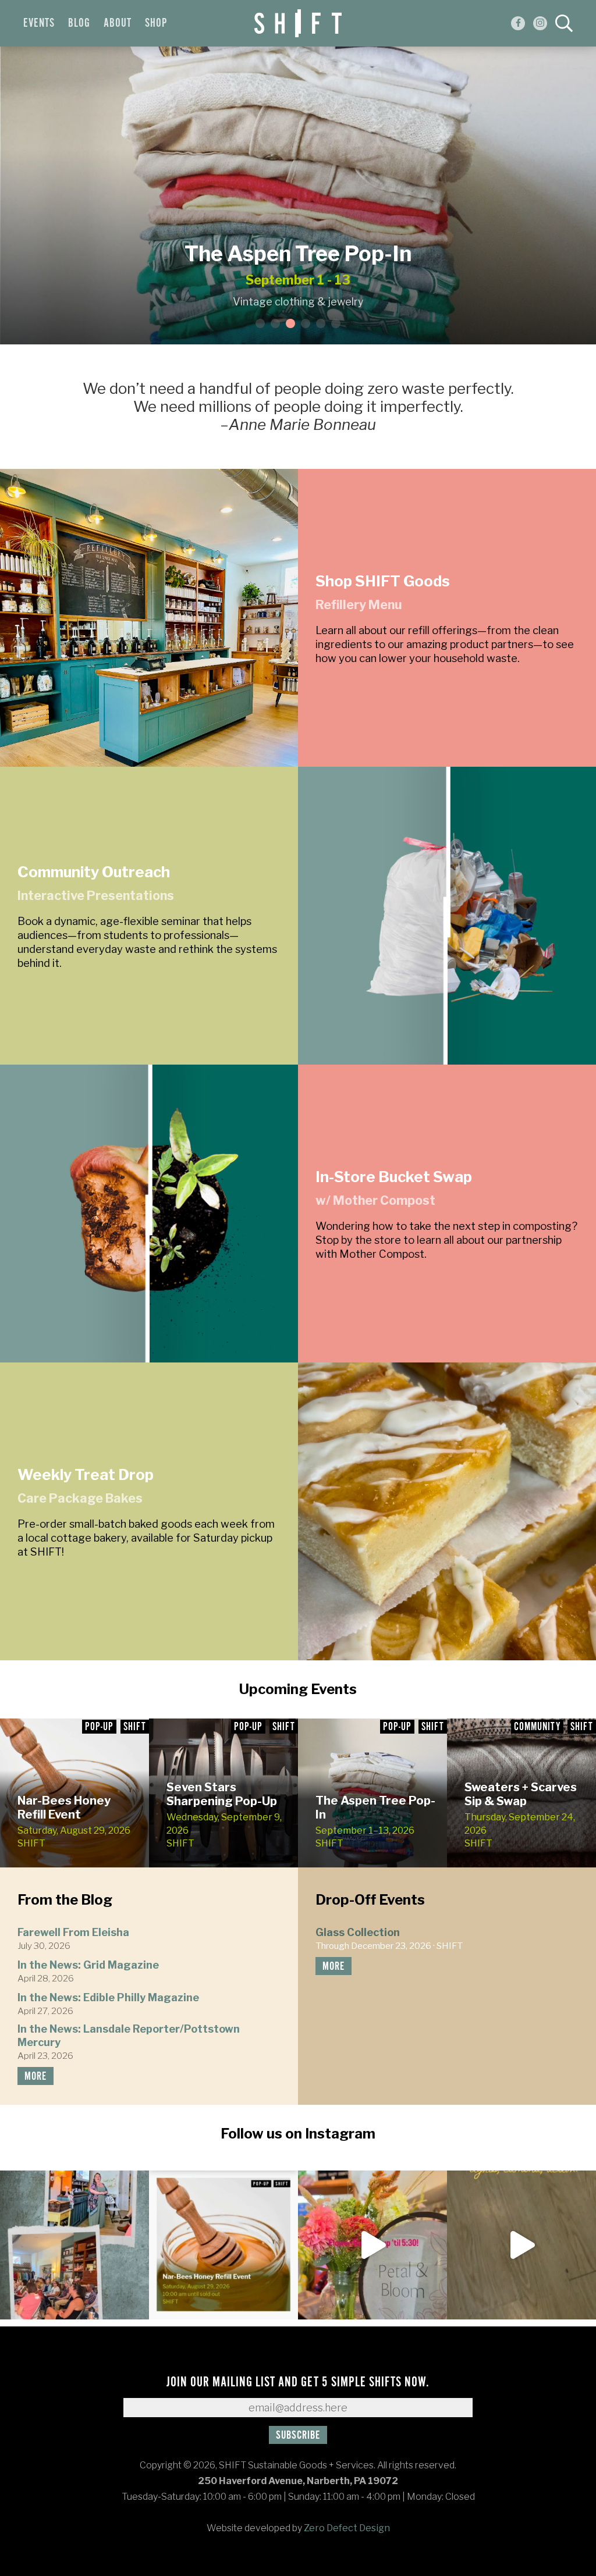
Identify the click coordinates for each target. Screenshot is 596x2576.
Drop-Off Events (370, 1900)
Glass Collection (358, 1932)
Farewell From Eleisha (73, 1932)
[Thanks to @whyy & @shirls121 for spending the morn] (521, 2245)
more (36, 2077)
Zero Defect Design (347, 2528)
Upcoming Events (298, 1689)
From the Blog (65, 1900)
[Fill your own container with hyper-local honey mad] (223, 2245)
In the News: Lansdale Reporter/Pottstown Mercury (129, 2036)
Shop (156, 23)
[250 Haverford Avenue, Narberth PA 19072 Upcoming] (372, 2245)
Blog (79, 23)
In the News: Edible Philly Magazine (108, 1997)
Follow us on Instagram (298, 2134)
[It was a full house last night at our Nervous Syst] (74, 2245)
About (118, 23)
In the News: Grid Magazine (88, 1965)
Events (39, 23)
